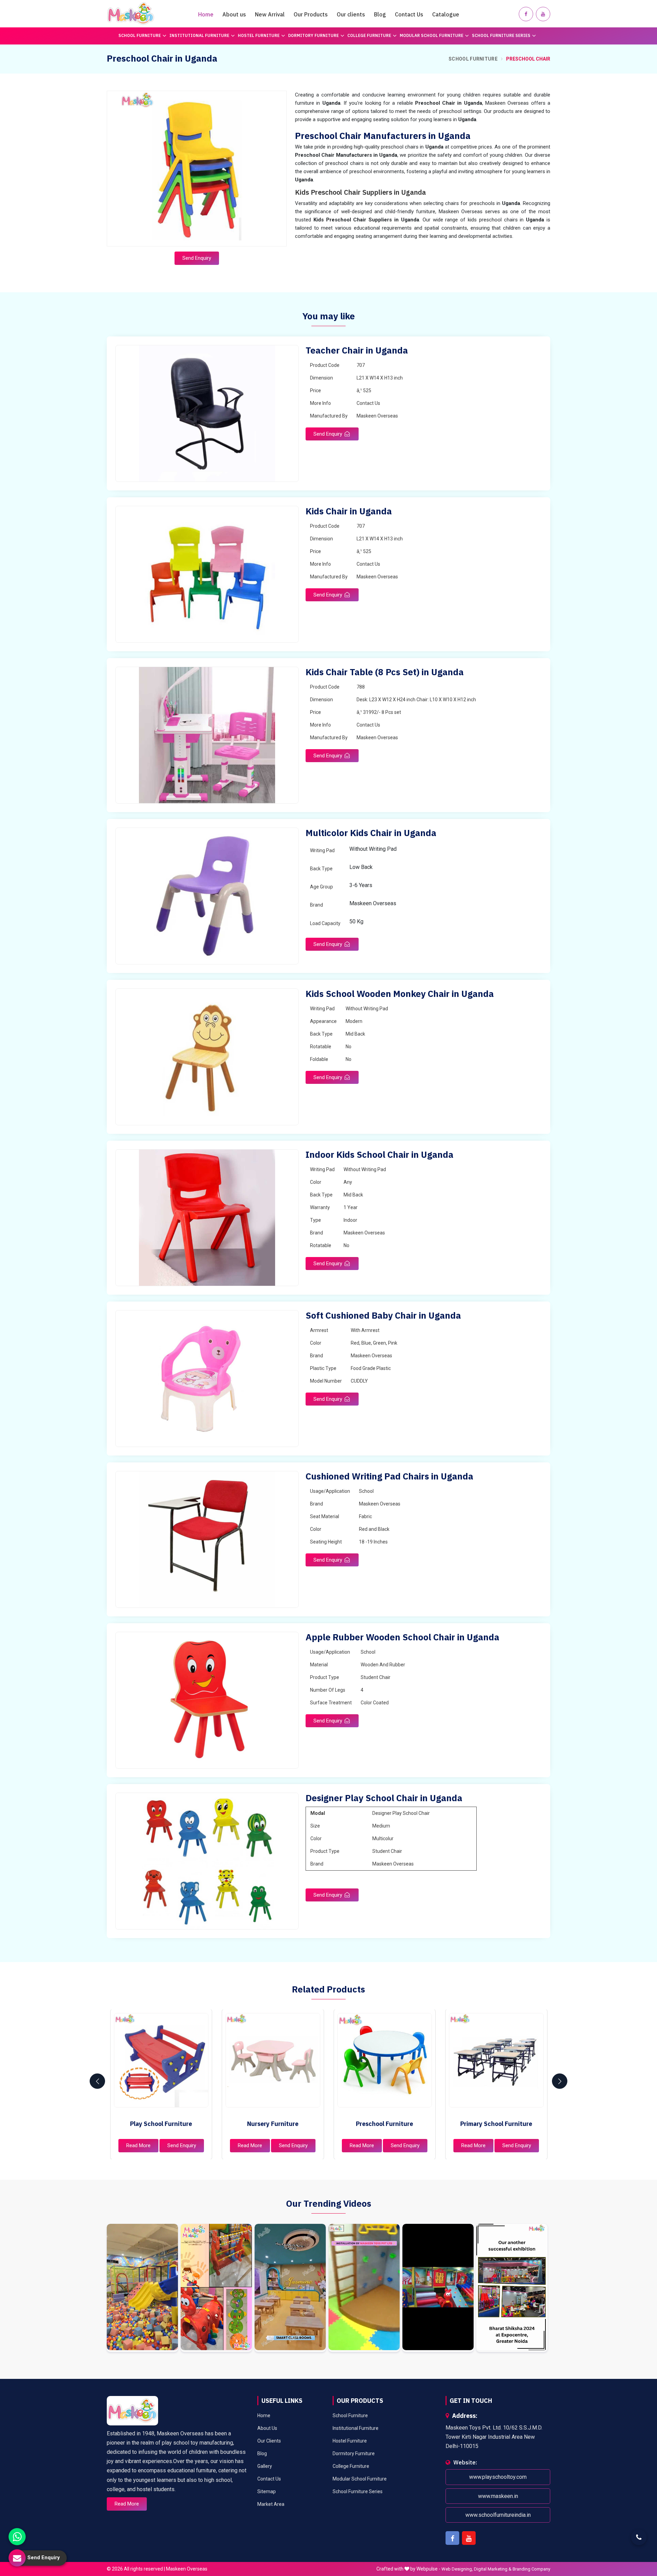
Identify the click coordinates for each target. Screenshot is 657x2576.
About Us (267, 2428)
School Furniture (140, 35)
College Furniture (369, 35)
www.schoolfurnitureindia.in (498, 2515)
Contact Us (409, 14)
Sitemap (267, 2491)
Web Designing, (457, 2569)
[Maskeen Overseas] (131, 14)
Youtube (469, 2538)
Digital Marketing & (493, 2569)
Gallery (265, 2466)
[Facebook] (526, 14)
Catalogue (446, 14)
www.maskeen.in (498, 2496)
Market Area (271, 2504)
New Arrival (270, 14)
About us (234, 14)
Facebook (452, 2538)
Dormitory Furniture (313, 35)
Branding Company (531, 2569)
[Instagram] (142, 2288)
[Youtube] (543, 14)
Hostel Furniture (259, 35)
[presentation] (97, 2081)
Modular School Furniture (431, 35)
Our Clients (269, 2441)
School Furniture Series (501, 35)
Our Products (311, 14)
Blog (380, 14)
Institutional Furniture (199, 35)
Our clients (351, 14)
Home (206, 14)
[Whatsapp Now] (17, 2537)
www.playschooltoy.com (498, 2477)
